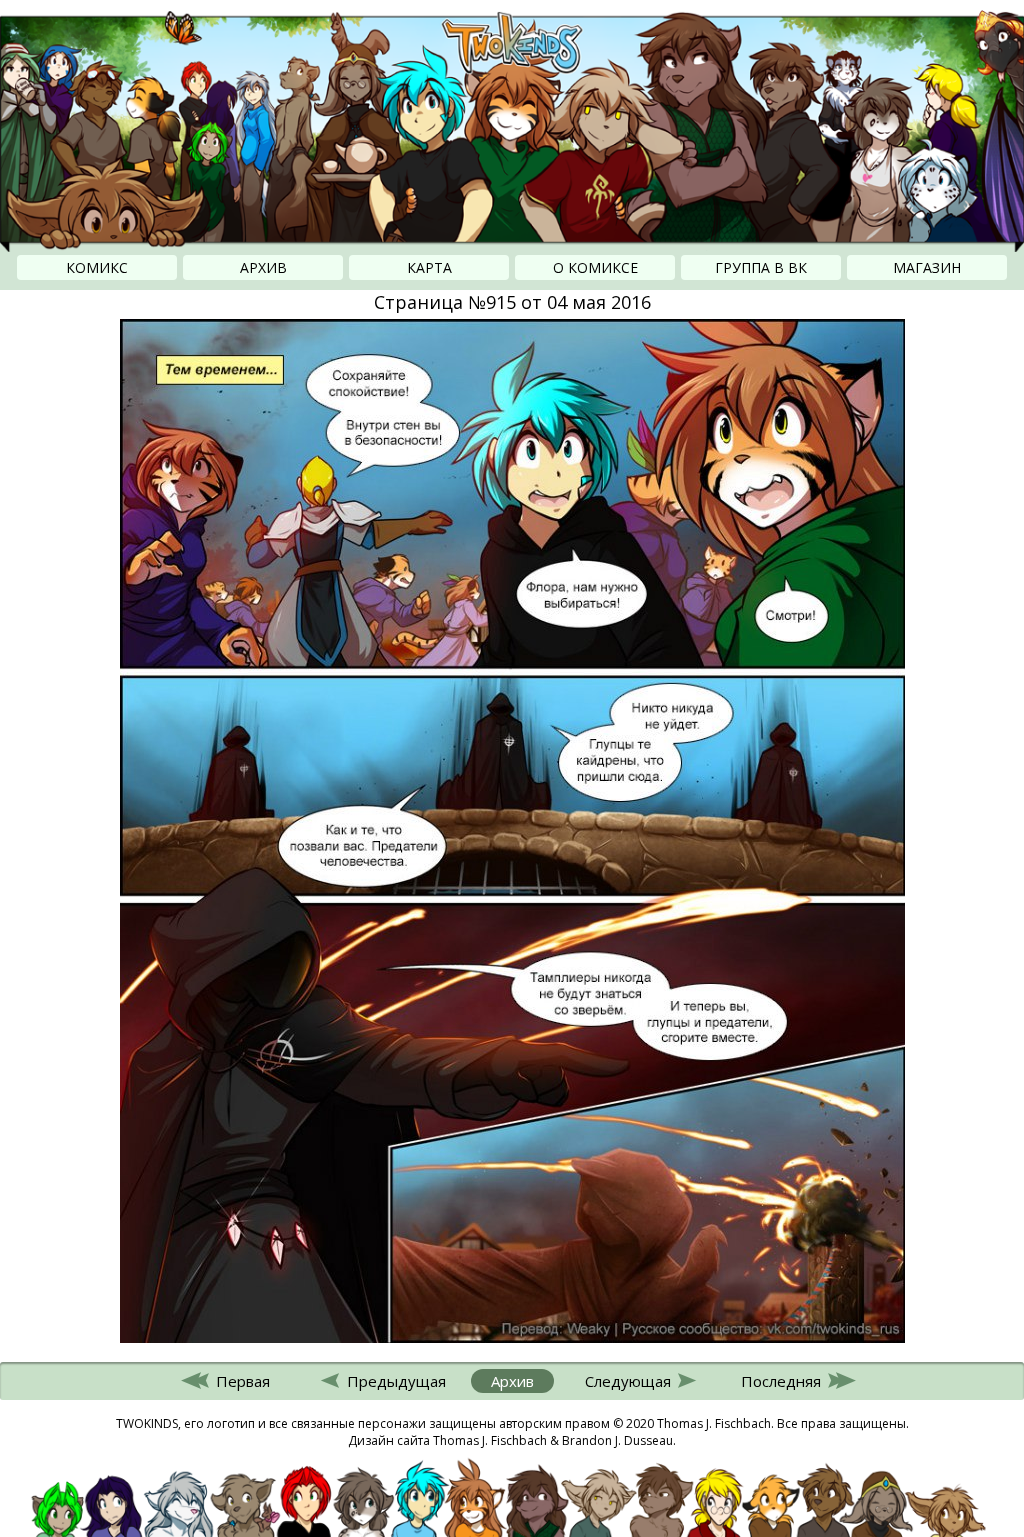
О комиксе (595, 267)
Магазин (927, 267)
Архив (263, 267)
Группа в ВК (761, 267)
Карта (429, 267)
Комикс (97, 267)
